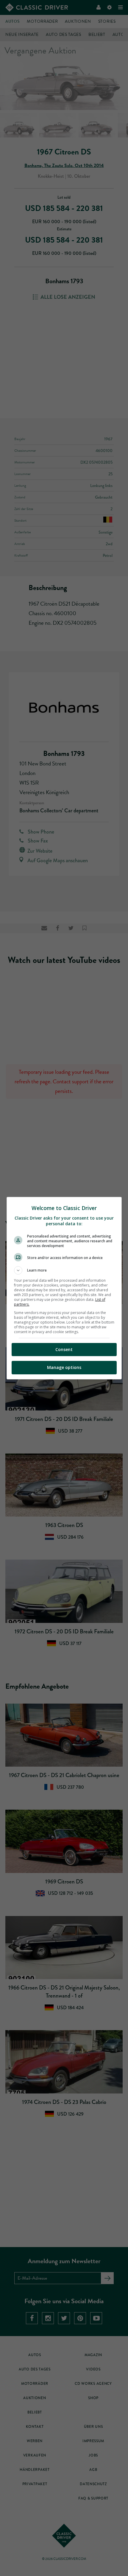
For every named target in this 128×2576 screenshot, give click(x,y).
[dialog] (64, 1288)
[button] (64, 1270)
